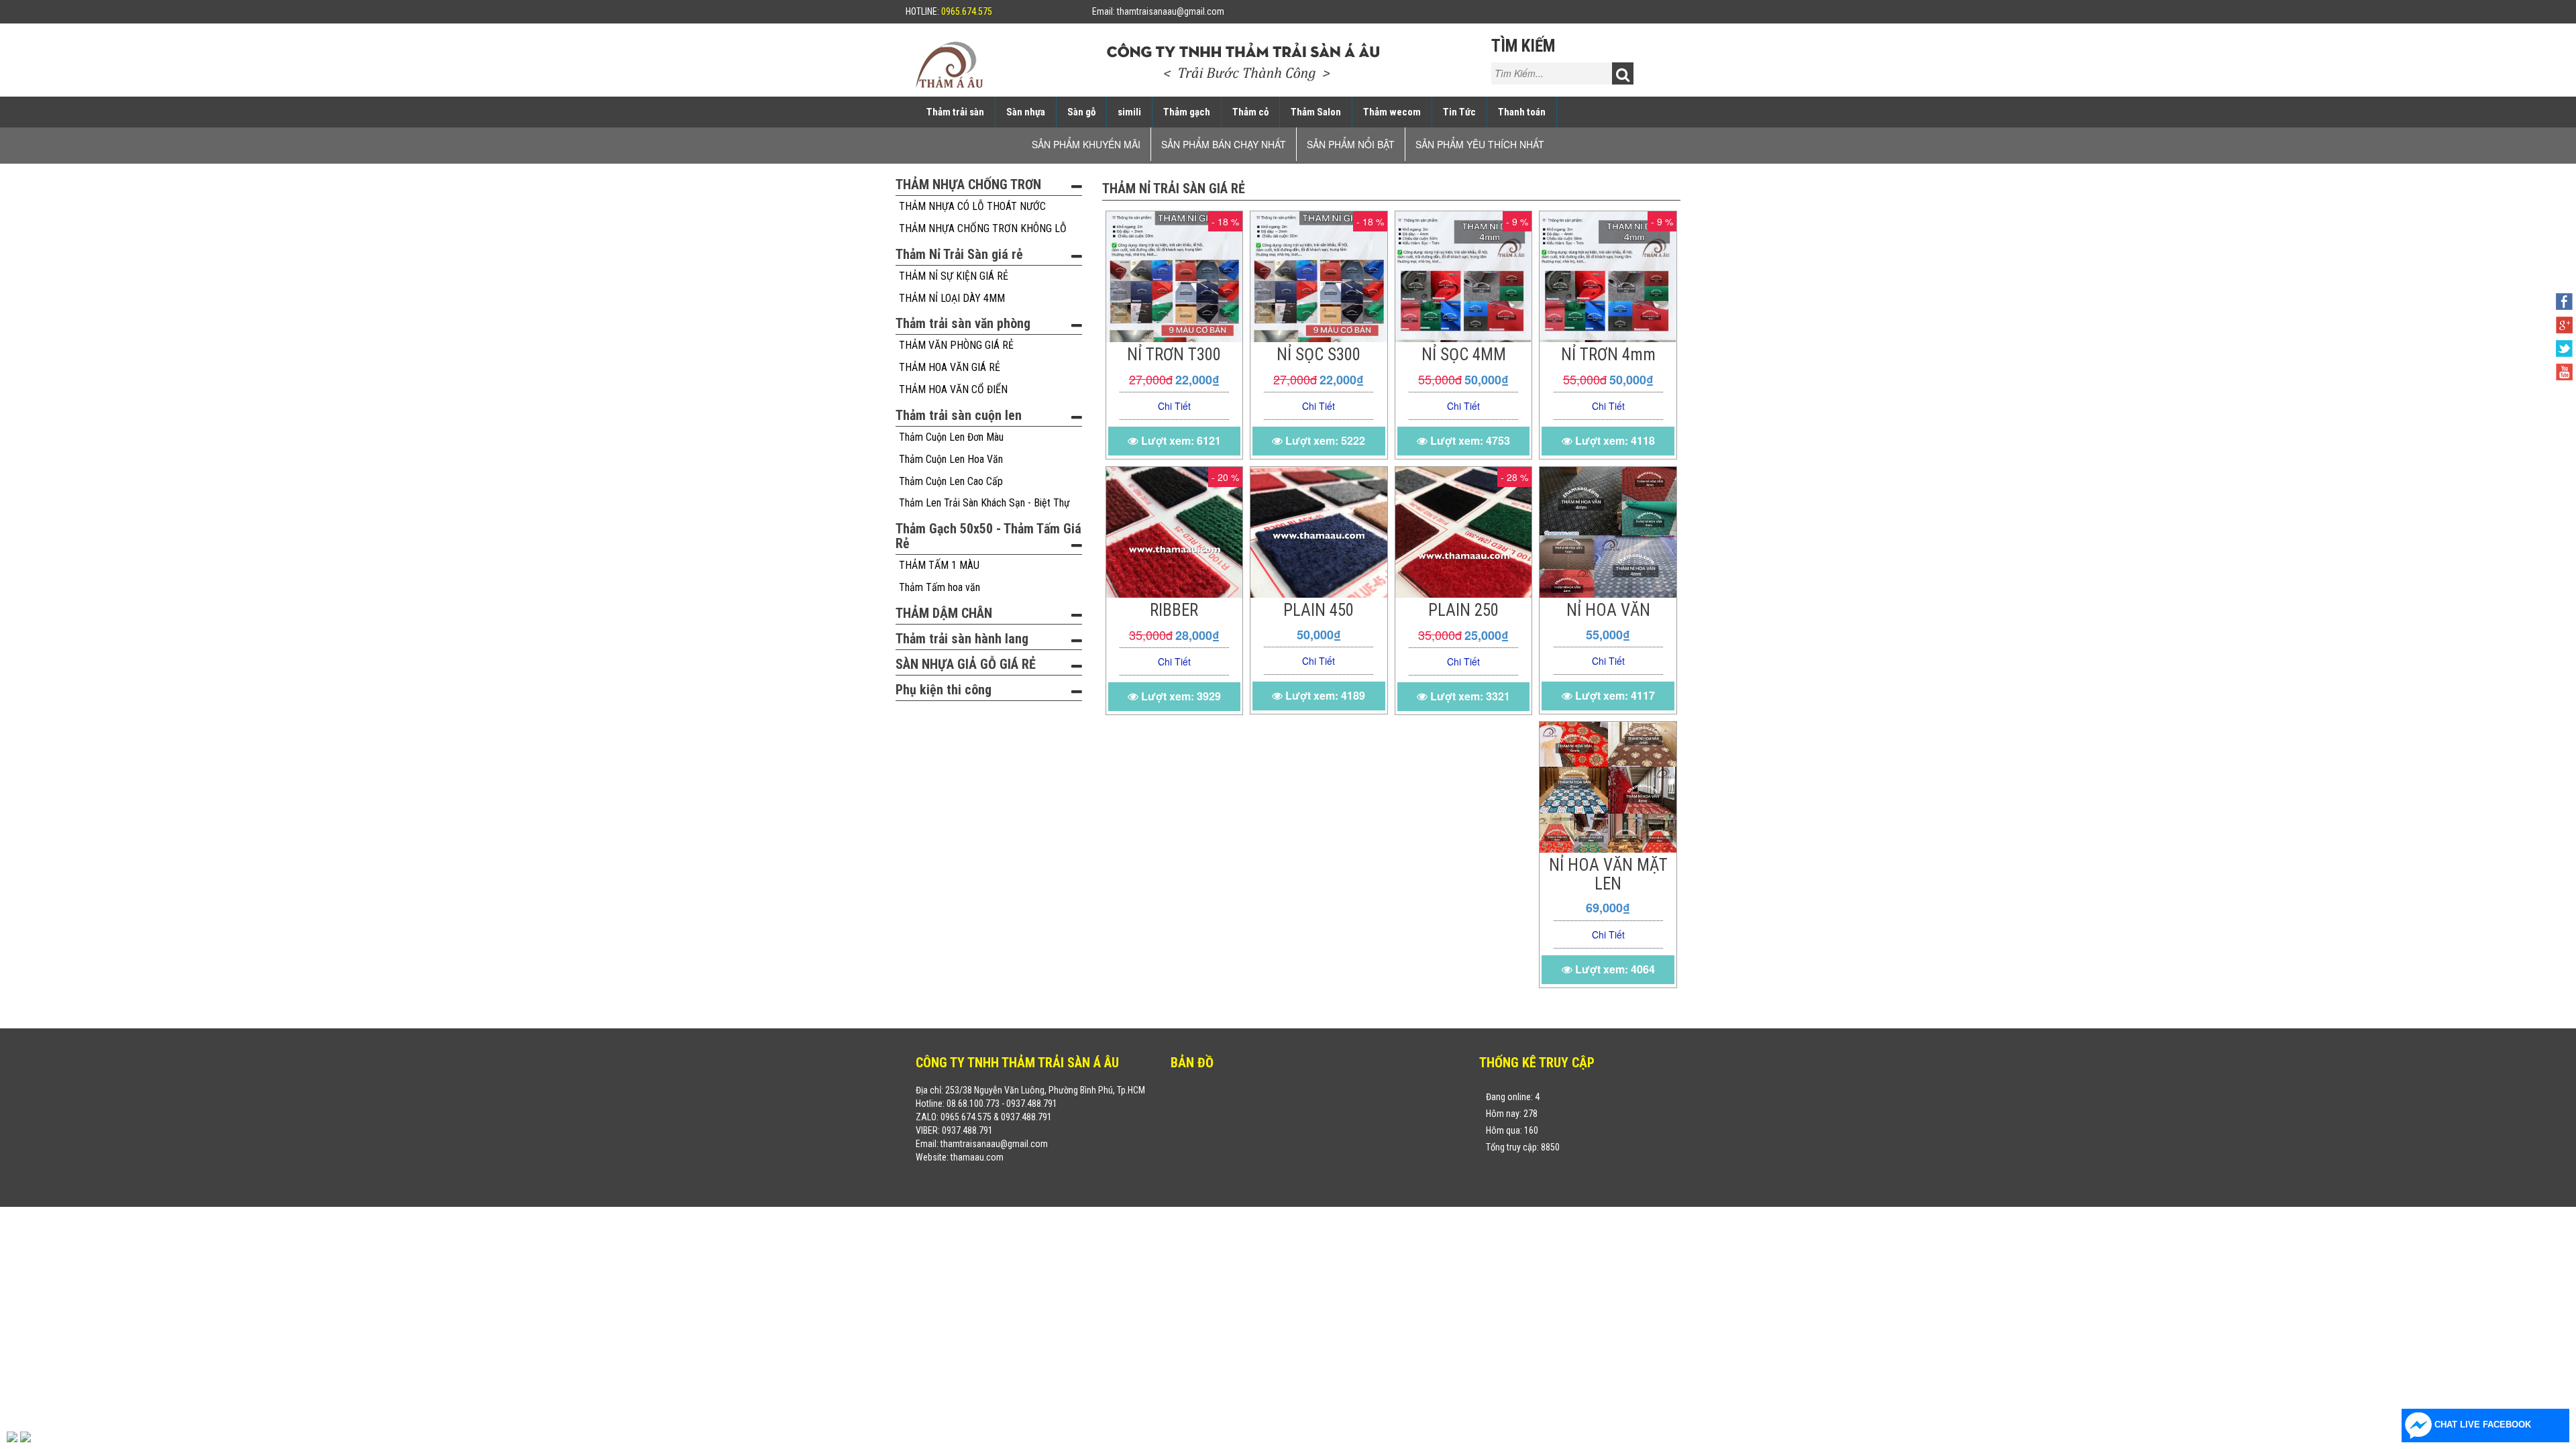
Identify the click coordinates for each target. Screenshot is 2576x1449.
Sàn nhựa (1026, 112)
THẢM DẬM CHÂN (944, 613)
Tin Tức (1459, 112)
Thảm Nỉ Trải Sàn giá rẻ (959, 254)
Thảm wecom (1392, 112)
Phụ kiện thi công (944, 690)
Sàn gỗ (1081, 112)
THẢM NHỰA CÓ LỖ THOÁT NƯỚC (972, 206)
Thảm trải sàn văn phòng (963, 323)
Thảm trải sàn (955, 112)
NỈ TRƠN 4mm (1608, 355)
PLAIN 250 (1463, 610)
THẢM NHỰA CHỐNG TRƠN (968, 184)
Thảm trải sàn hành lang (962, 639)
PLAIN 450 (1319, 610)
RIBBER (1174, 610)
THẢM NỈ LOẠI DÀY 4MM (952, 298)
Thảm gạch (1187, 112)
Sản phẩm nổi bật (1351, 144)
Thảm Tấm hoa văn (940, 587)
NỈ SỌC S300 (1319, 355)
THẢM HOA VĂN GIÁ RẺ (950, 367)
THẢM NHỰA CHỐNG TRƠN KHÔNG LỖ (983, 228)
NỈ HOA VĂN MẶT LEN (1608, 874)
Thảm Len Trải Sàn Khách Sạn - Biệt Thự (984, 503)
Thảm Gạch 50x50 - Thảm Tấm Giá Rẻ (988, 536)
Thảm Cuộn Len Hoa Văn (951, 459)
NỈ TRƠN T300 (1174, 355)
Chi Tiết (1174, 406)
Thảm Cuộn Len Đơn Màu (951, 437)
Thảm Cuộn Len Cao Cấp (951, 481)
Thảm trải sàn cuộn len (959, 415)
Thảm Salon (1316, 112)
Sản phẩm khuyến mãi (1086, 144)
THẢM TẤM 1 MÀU (939, 565)
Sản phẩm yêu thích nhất (1480, 144)
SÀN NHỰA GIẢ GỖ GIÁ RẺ (966, 664)
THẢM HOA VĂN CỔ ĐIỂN (953, 389)
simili (1129, 112)
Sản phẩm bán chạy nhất (1224, 144)
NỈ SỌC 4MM (1464, 355)
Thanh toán (1522, 112)
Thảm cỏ (1250, 112)
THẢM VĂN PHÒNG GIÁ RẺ (956, 345)
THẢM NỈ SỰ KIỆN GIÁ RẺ (954, 276)
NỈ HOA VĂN (1608, 610)
